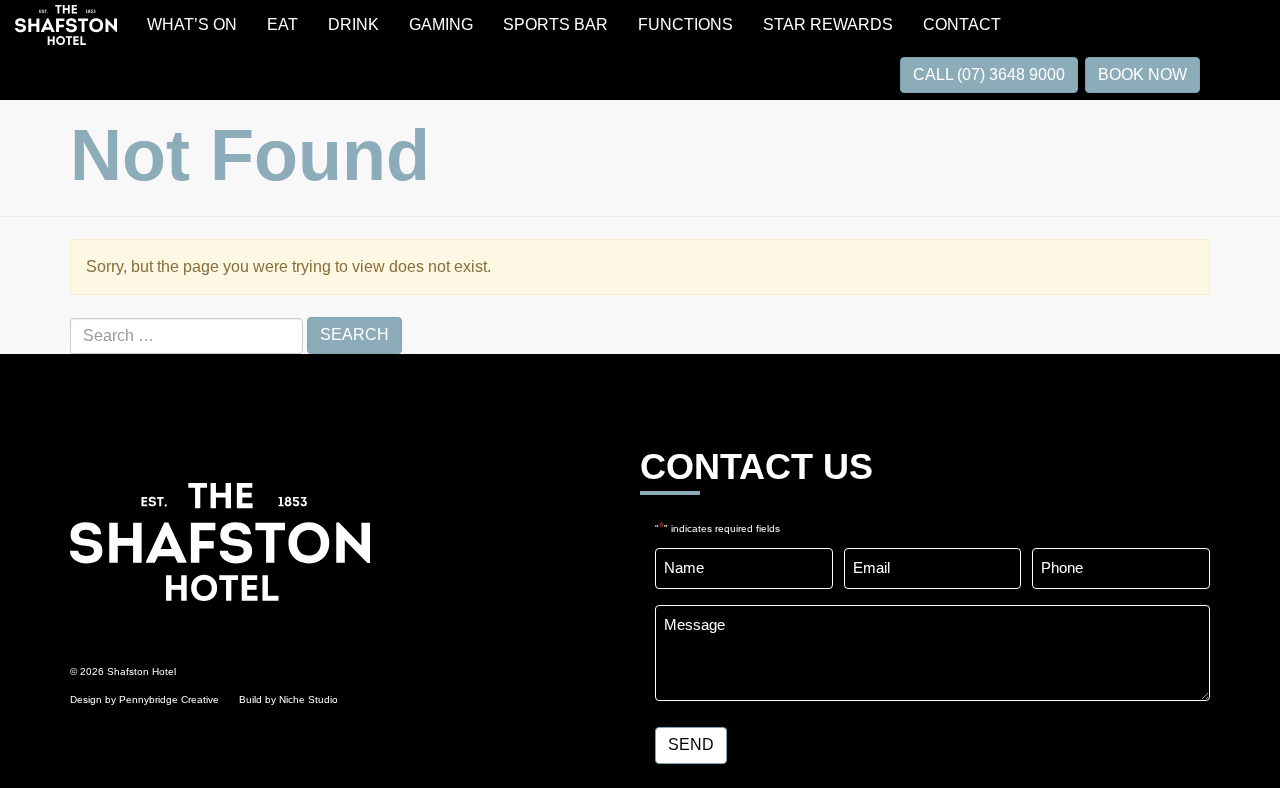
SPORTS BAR (555, 24)
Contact (962, 24)
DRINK (353, 24)
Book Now (1142, 74)
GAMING (441, 24)
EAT (282, 24)
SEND (691, 744)
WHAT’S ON (192, 24)
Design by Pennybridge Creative (144, 699)
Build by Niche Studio (288, 699)
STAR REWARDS (828, 24)
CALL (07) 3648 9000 (989, 74)
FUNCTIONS (685, 24)
